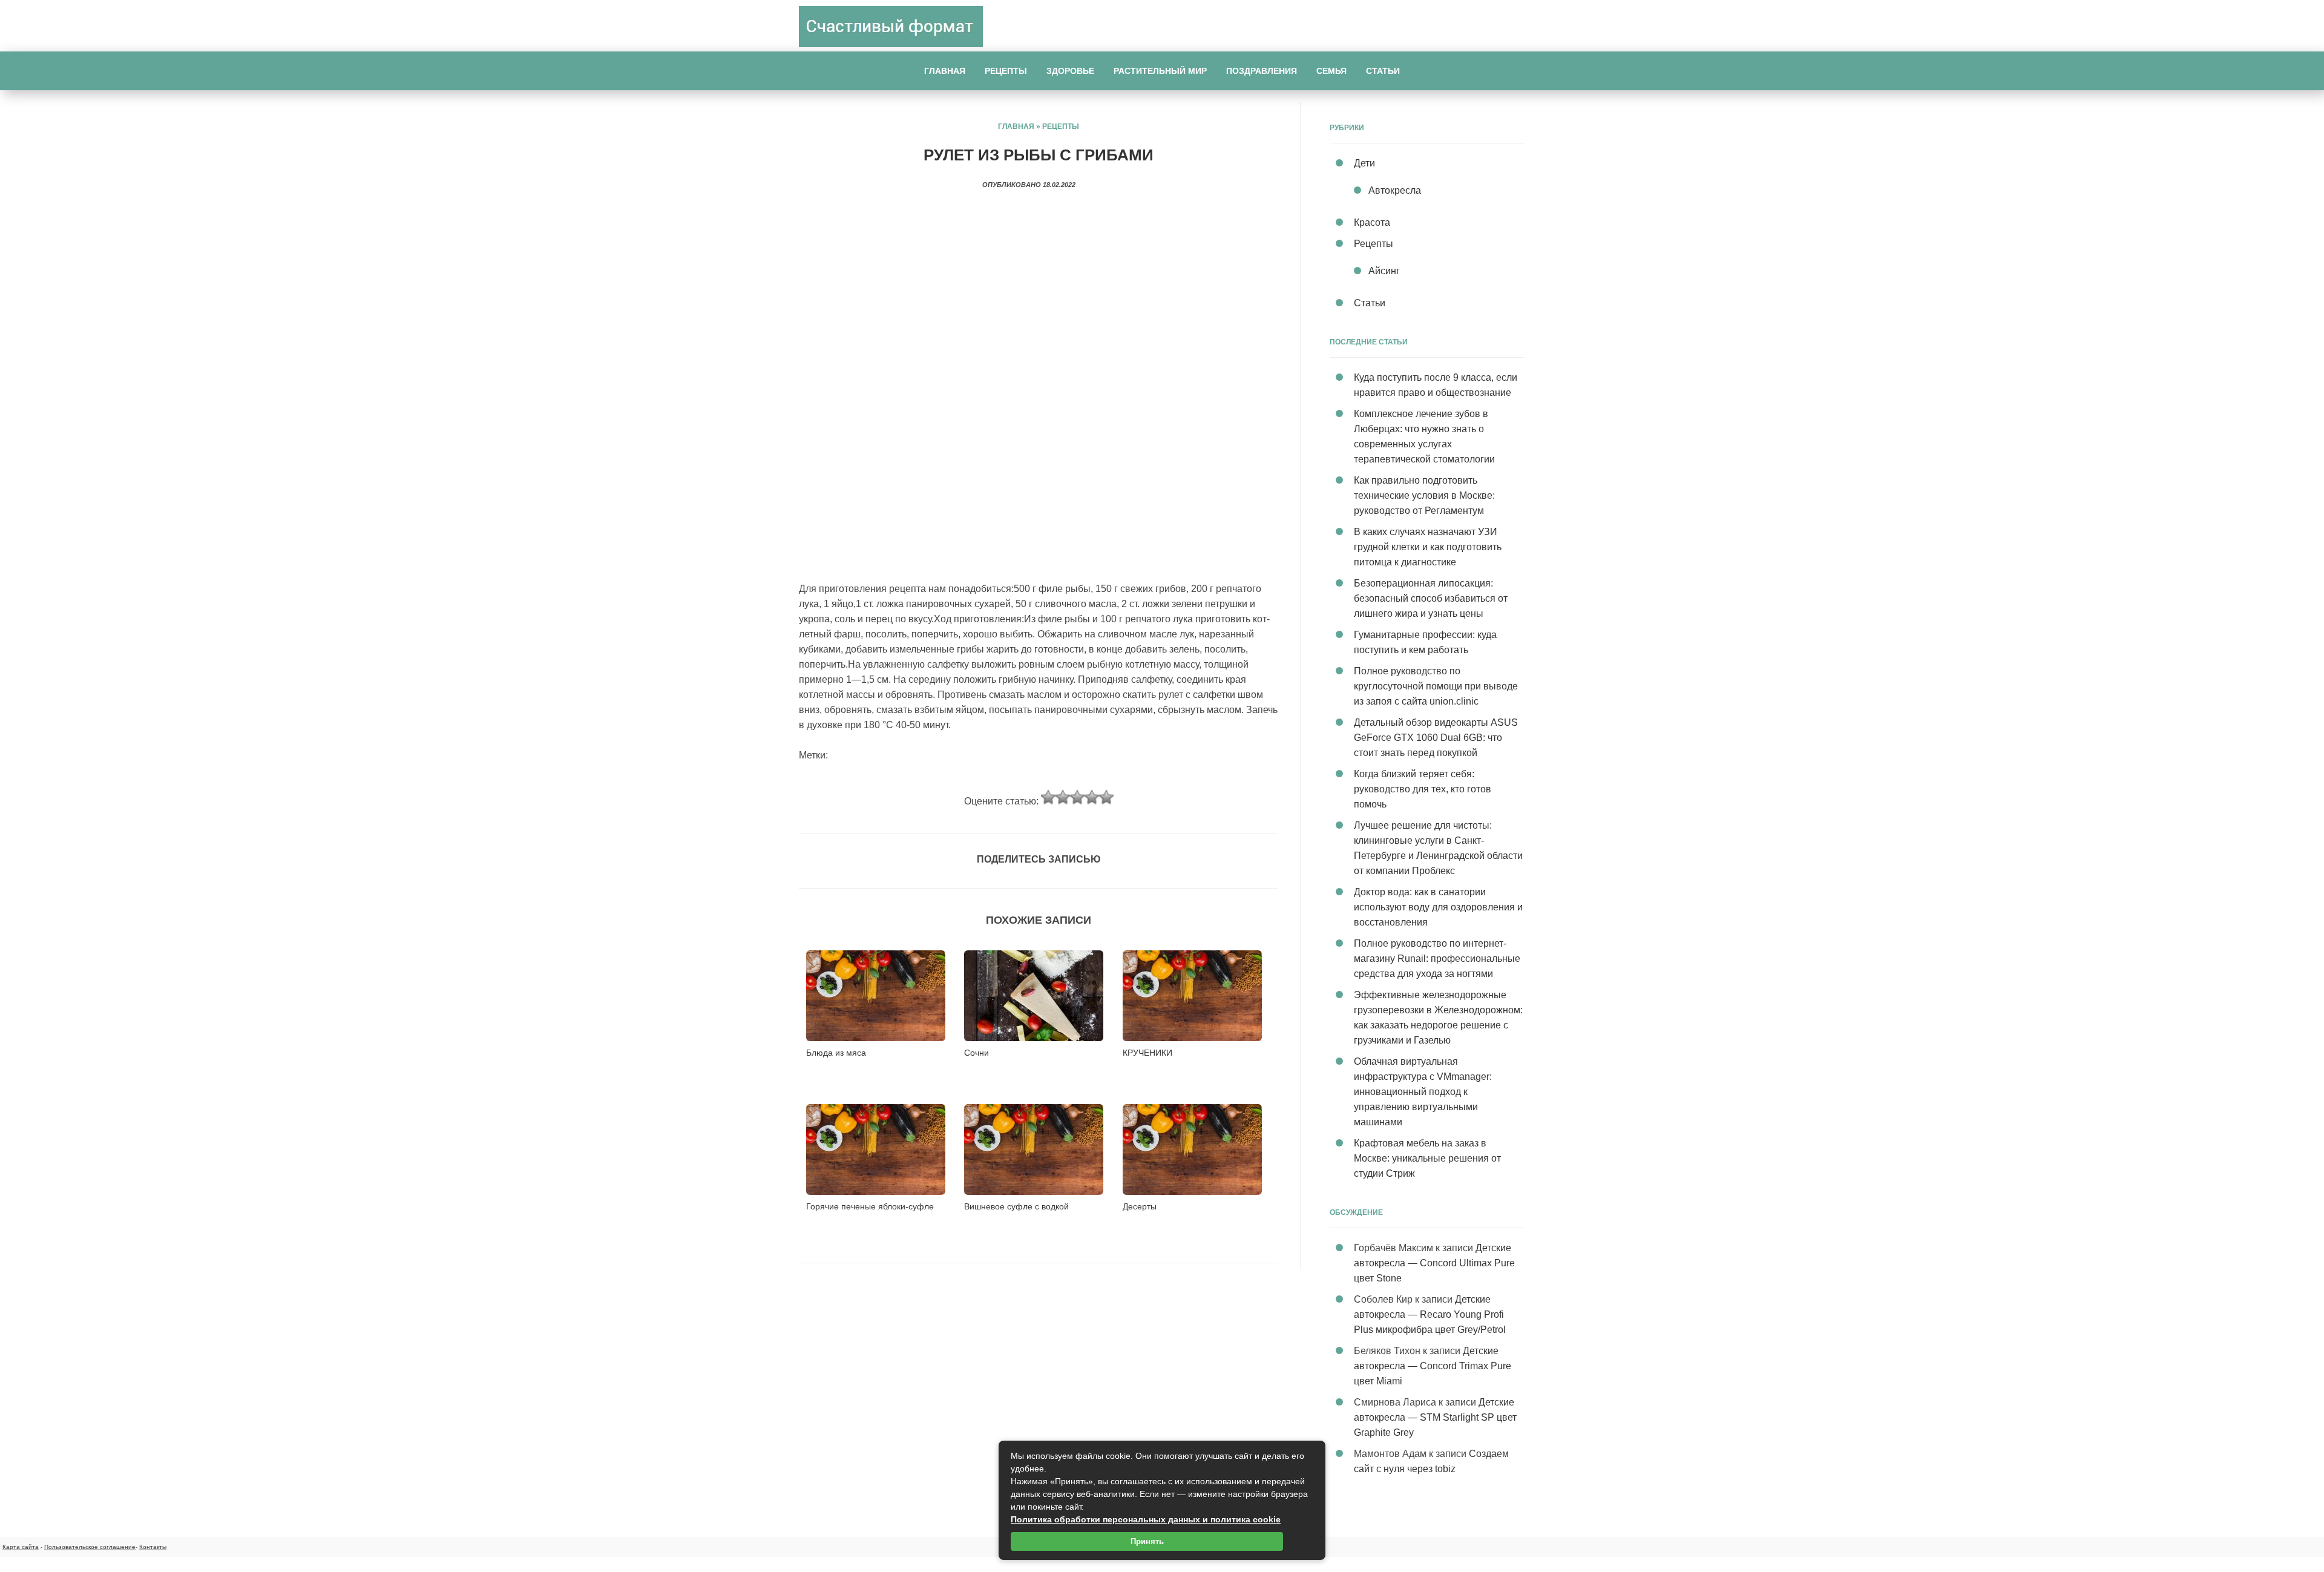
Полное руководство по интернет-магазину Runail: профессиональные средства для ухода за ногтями (1437, 959)
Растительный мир (1160, 71)
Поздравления (1262, 71)
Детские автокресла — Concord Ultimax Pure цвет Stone (1434, 1263)
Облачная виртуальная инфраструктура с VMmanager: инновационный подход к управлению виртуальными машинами (1423, 1092)
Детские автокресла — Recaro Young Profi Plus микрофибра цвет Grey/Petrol (1430, 1314)
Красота (1372, 222)
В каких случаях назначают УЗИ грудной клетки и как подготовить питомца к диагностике (1428, 547)
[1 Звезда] (1048, 797)
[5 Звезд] (1106, 797)
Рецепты (1006, 71)
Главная (945, 71)
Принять (1147, 1541)
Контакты (153, 1547)
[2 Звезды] (1063, 797)
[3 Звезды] (1077, 797)
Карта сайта (21, 1547)
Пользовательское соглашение (90, 1547)
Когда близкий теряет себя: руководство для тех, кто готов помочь (1423, 789)
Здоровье (1070, 71)
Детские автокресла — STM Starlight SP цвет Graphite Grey (1435, 1417)
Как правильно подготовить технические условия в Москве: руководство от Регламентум (1424, 495)
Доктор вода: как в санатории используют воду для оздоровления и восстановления (1438, 907)
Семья (1331, 71)
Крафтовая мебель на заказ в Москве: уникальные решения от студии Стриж (1427, 1158)
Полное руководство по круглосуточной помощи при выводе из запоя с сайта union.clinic (1436, 686)
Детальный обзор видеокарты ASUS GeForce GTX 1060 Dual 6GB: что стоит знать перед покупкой (1436, 738)
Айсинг (1384, 271)
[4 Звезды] (1092, 797)
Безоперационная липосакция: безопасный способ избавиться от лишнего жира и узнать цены (1431, 598)
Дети (1364, 163)
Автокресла (1395, 190)
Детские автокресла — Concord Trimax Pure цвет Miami (1433, 1366)
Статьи (1383, 71)
